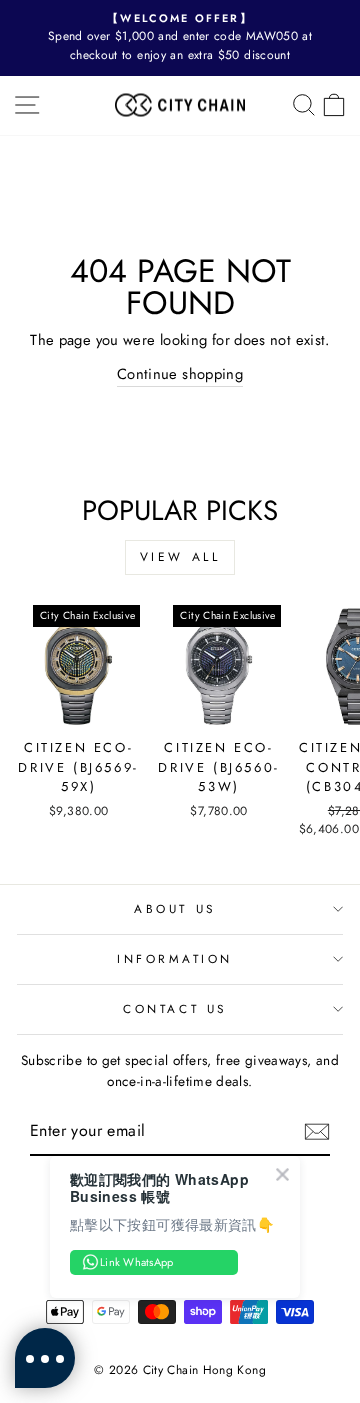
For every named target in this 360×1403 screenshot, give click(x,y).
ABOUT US (174, 908)
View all (180, 557)
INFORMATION (175, 958)
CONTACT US (174, 1008)
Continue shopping (180, 374)
